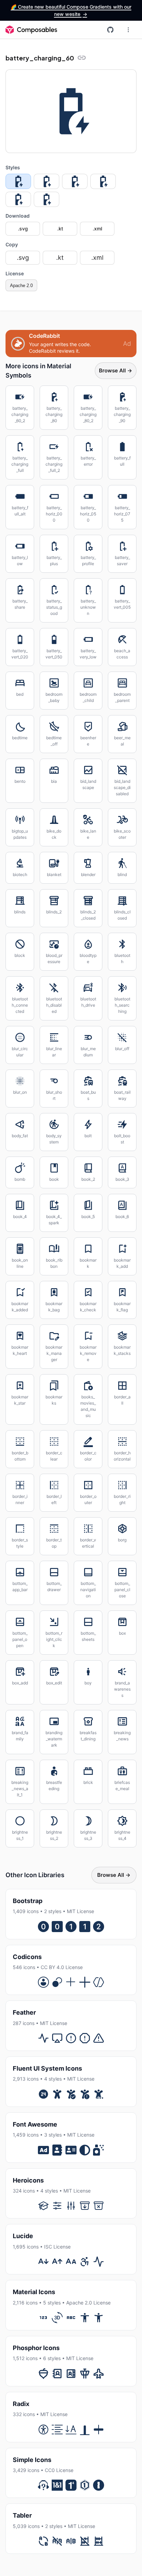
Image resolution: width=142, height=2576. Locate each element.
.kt (60, 229)
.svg (23, 229)
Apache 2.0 (21, 286)
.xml (97, 229)
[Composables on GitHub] (110, 30)
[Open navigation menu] (128, 30)
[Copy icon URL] (82, 58)
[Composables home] (31, 30)
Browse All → (116, 370)
